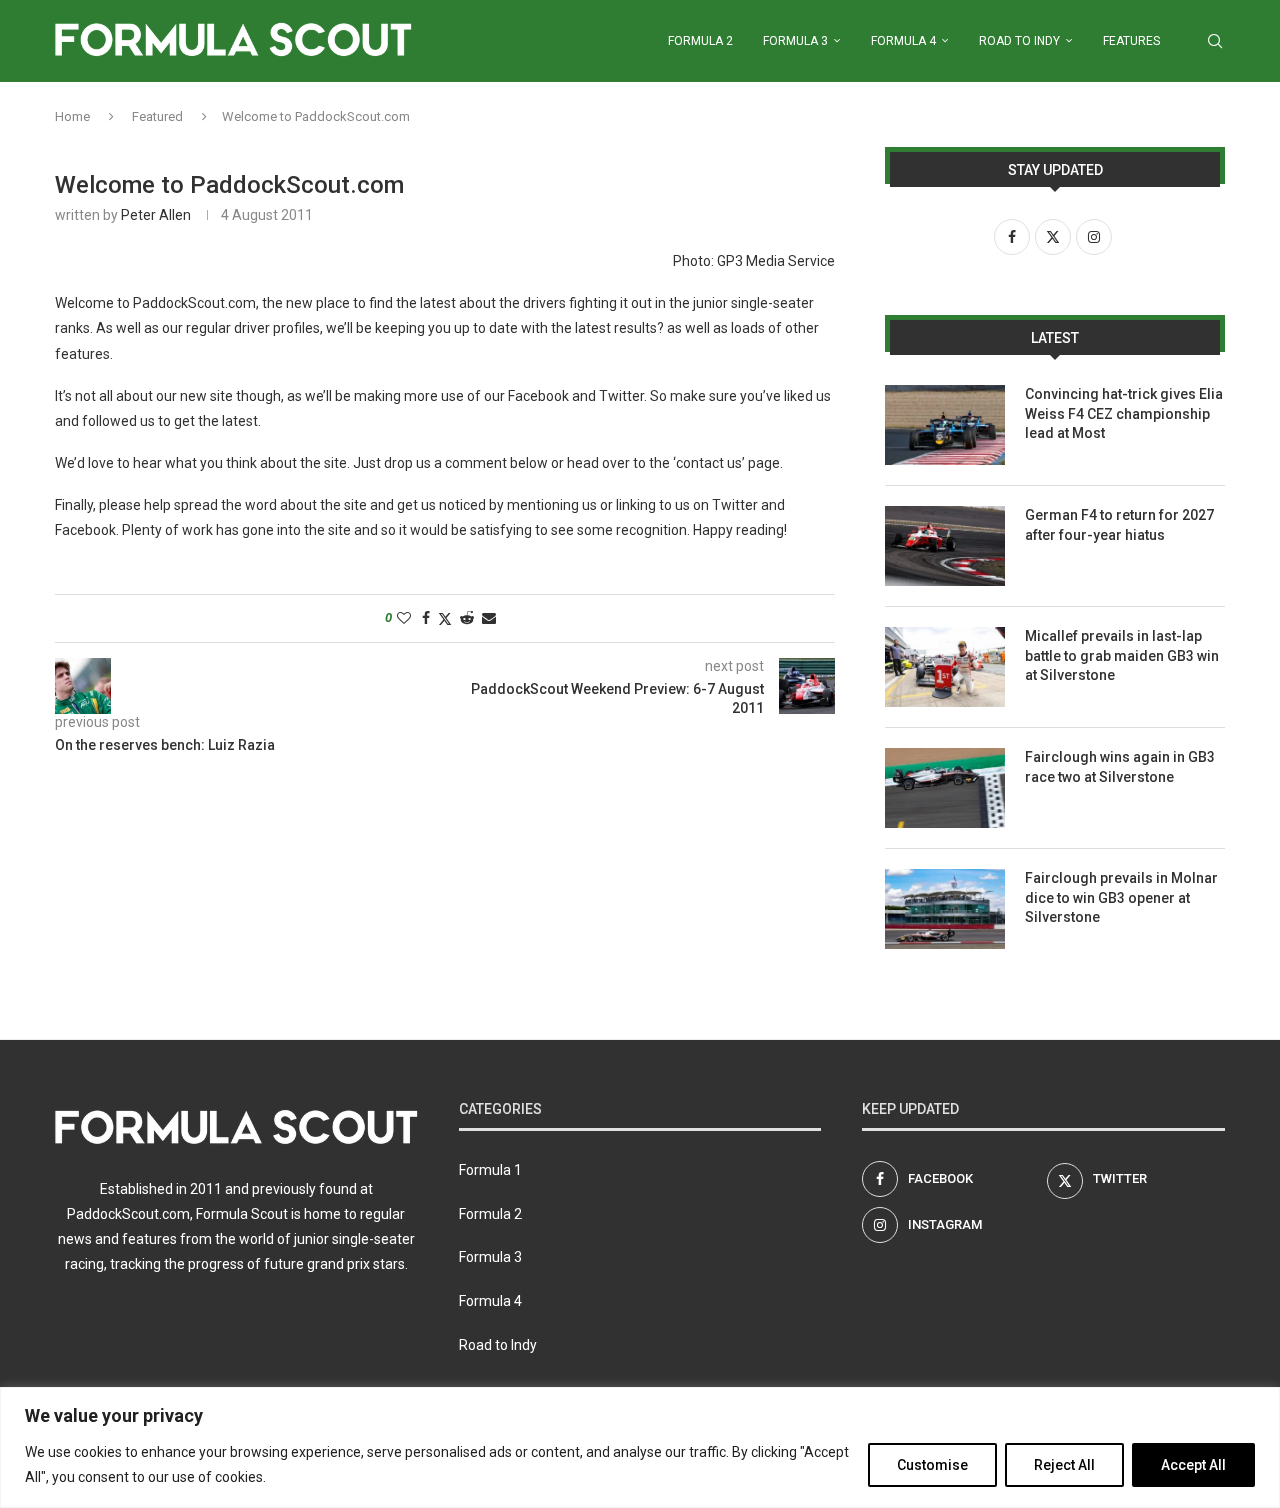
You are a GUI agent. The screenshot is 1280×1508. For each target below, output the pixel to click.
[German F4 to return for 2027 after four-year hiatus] (945, 546)
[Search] (1215, 41)
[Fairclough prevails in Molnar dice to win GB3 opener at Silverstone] (945, 909)
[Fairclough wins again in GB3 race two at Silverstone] (945, 788)
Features (1131, 41)
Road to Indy (1019, 41)
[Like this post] (404, 618)
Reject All (1064, 1465)
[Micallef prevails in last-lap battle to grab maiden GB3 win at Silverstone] (945, 667)
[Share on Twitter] (445, 618)
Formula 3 (795, 41)
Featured (157, 116)
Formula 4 (903, 41)
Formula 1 (490, 1170)
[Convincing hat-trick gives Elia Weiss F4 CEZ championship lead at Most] (945, 425)
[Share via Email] (489, 618)
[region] (640, 1447)
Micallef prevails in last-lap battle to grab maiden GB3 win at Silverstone (1122, 655)
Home (72, 116)
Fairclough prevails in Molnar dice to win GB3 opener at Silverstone (1121, 897)
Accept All (1193, 1465)
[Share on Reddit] (467, 618)
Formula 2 (700, 41)
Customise (932, 1465)
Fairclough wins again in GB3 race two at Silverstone (1120, 767)
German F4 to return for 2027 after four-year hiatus (1119, 525)
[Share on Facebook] (426, 618)
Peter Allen (156, 215)
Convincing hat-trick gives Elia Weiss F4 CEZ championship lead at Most (1124, 413)
